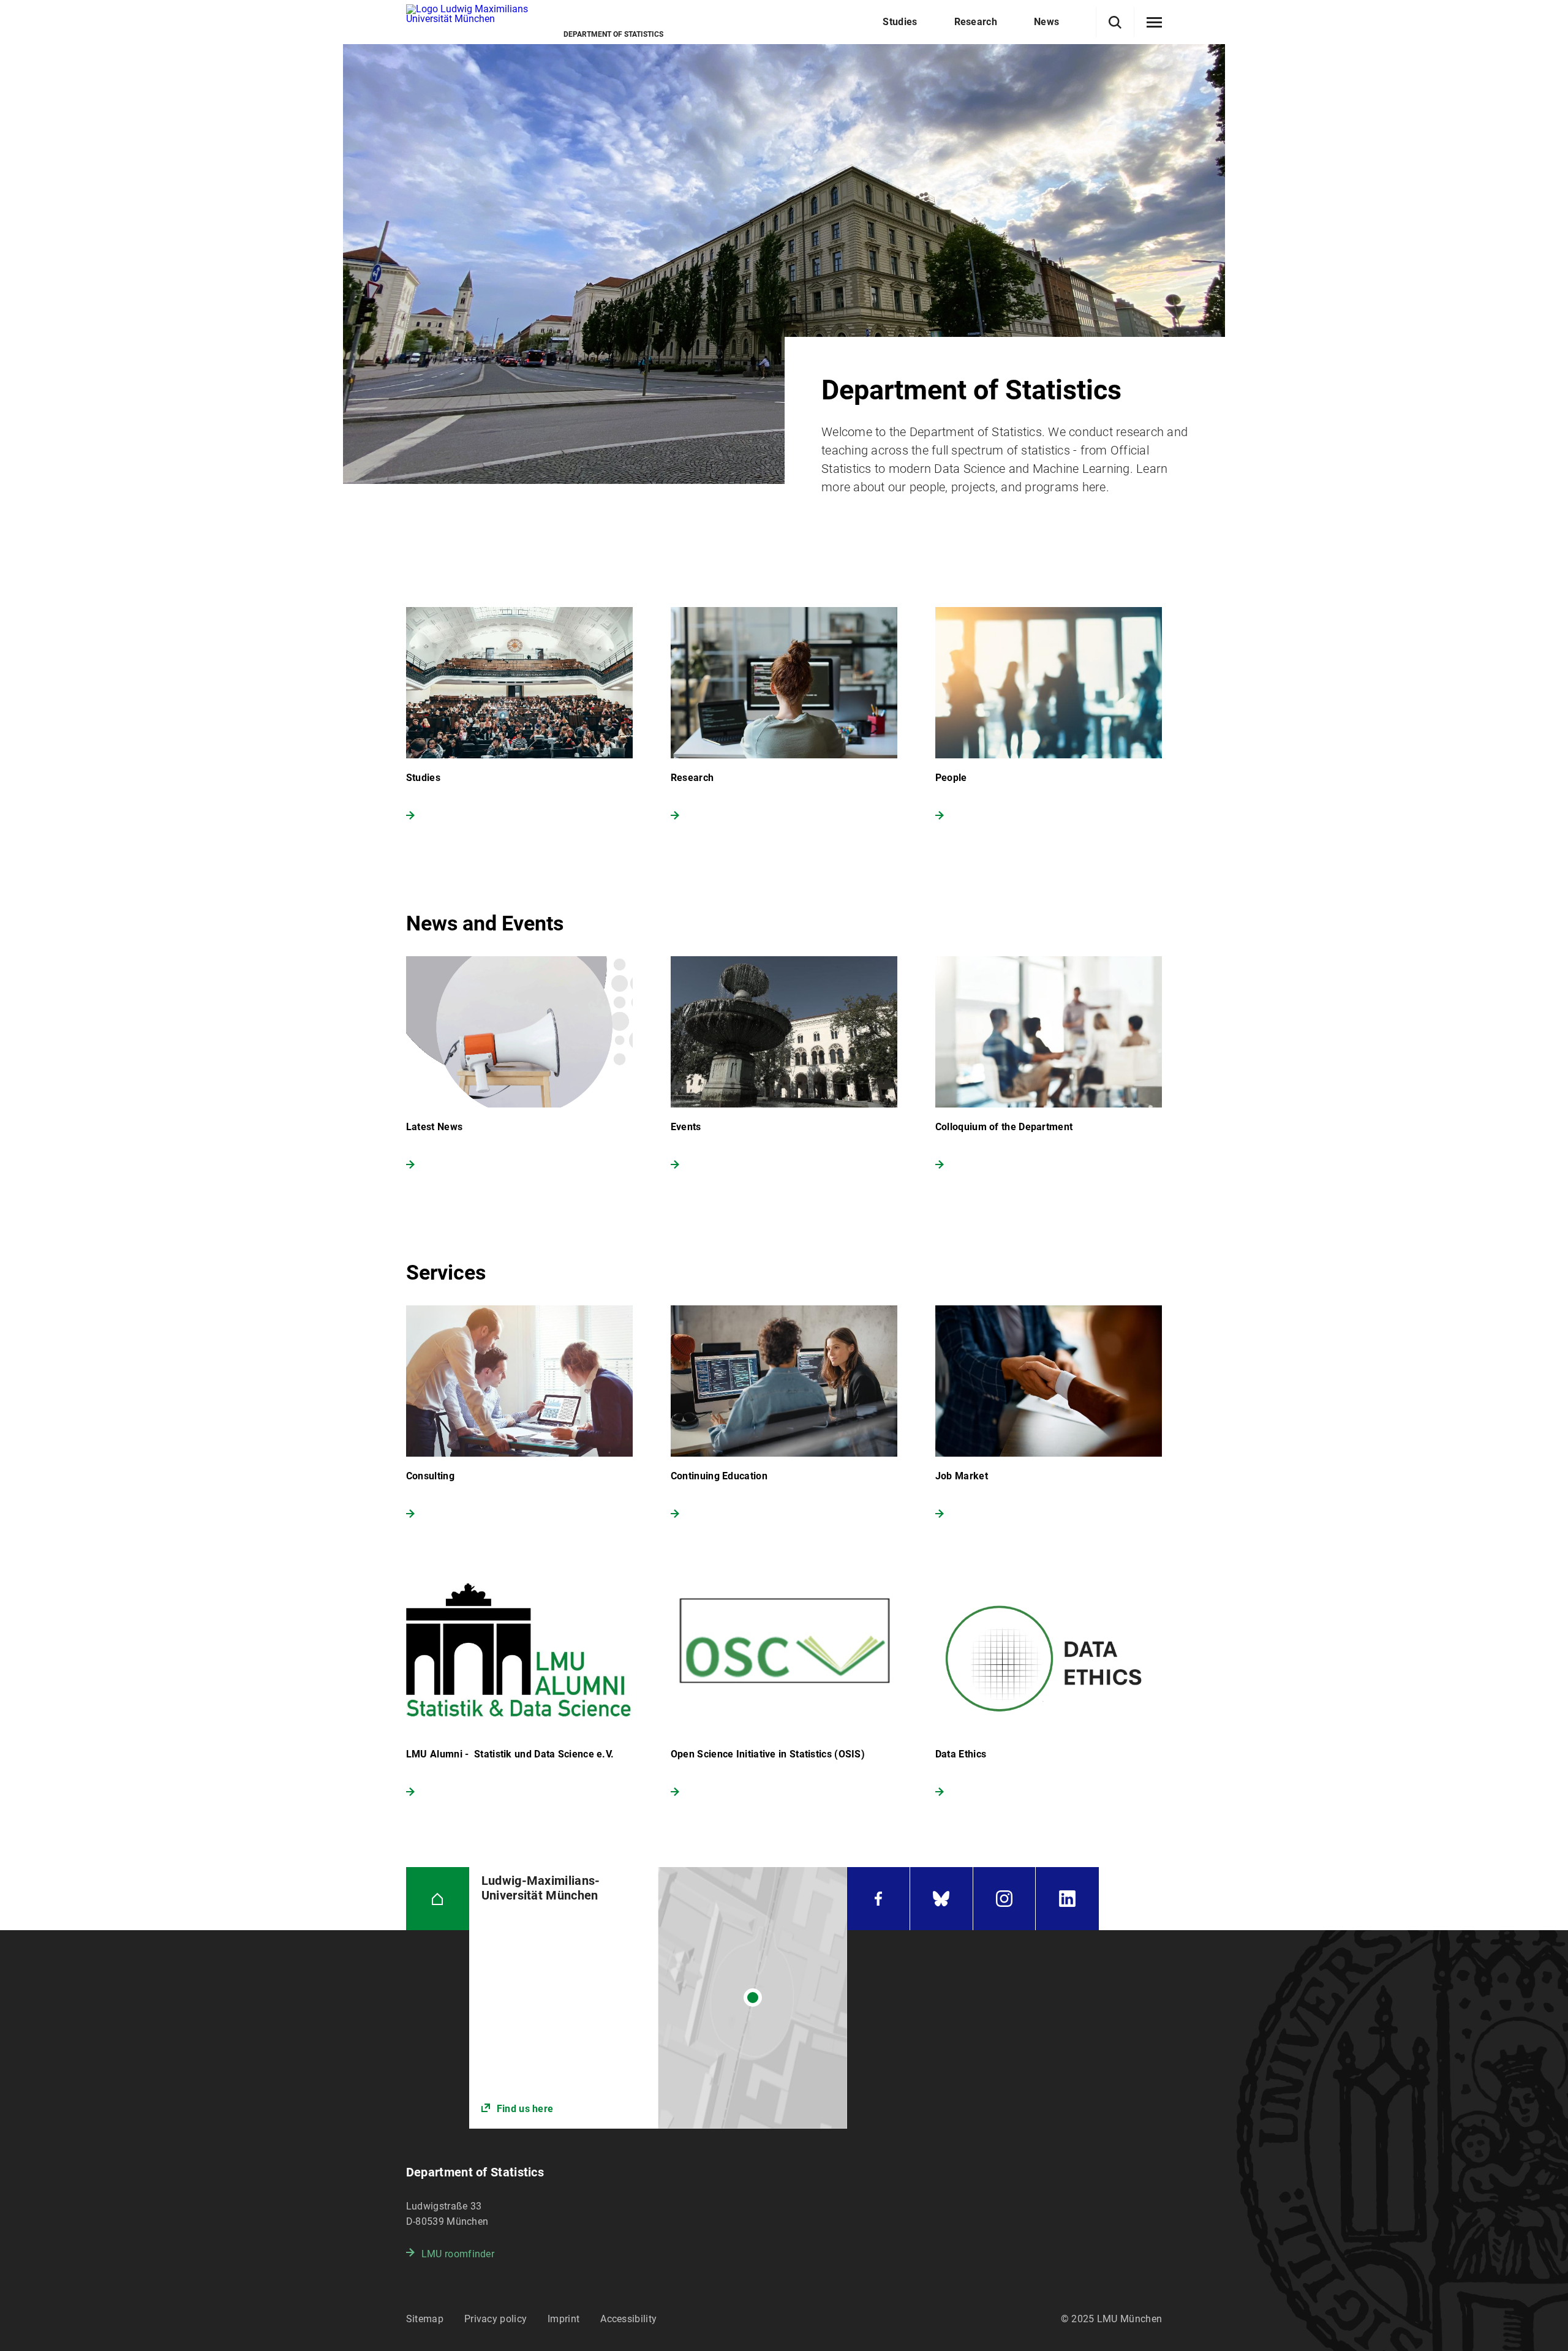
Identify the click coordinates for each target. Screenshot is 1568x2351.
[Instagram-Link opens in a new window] (1005, 1899)
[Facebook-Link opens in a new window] (878, 1899)
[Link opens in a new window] (658, 1998)
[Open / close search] (1115, 22)
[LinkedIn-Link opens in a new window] (1067, 1899)
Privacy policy (496, 2319)
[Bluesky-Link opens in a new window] (941, 1899)
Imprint (563, 2319)
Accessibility (628, 2319)
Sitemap (425, 2319)
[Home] (438, 1899)
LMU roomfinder (458, 2254)
